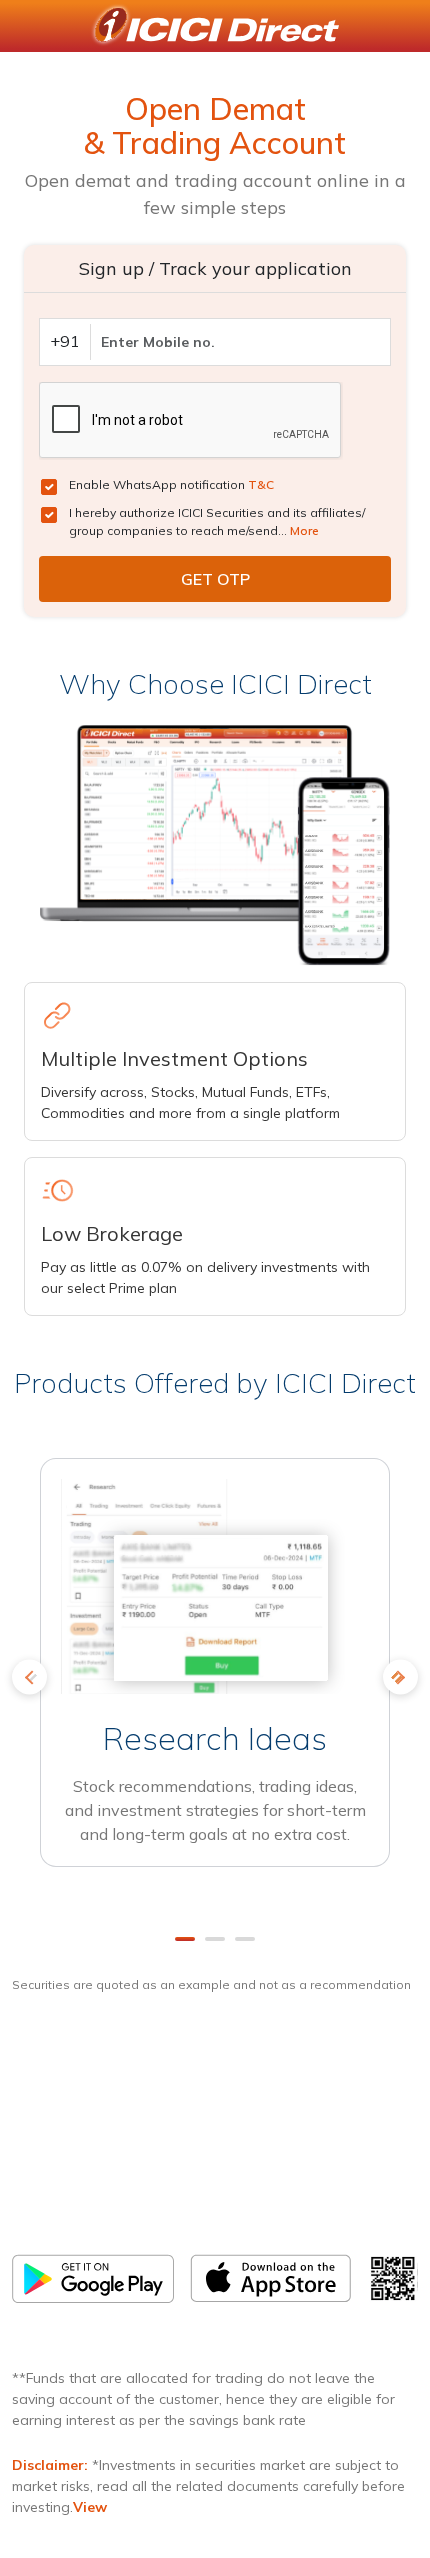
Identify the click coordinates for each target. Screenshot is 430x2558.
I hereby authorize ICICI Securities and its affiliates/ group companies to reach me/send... (217, 521)
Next (400, 1676)
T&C (261, 484)
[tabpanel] (215, 1684)
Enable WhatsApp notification (171, 484)
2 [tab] (215, 1939)
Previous (29, 1676)
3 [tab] (245, 1939)
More (304, 530)
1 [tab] (185, 1939)
